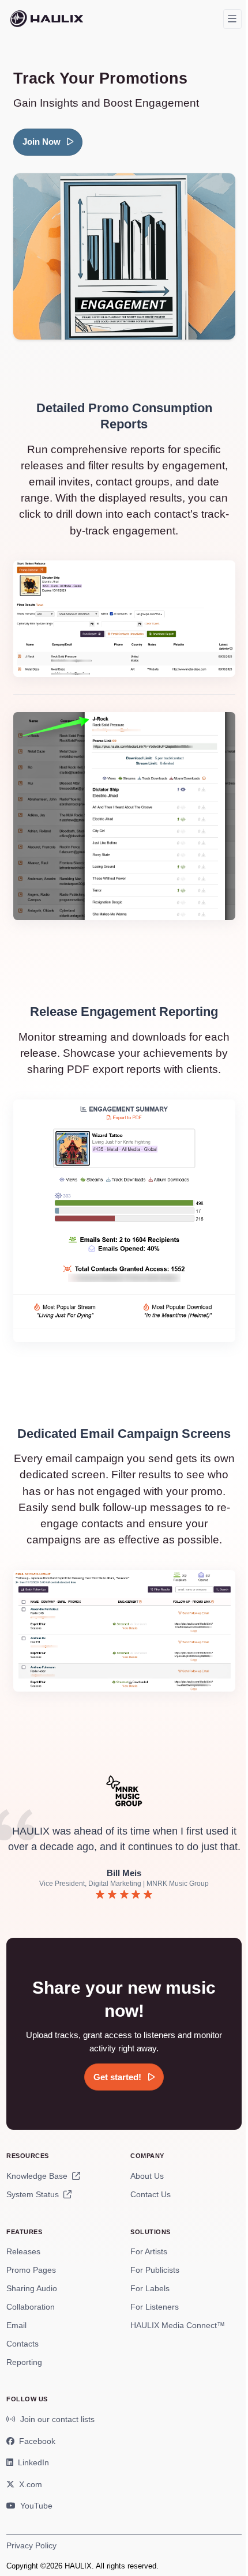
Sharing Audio (32, 2288)
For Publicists (155, 2270)
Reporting (24, 2362)
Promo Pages (31, 2270)
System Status (34, 2194)
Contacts (22, 2344)
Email (16, 2325)
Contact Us (151, 2194)
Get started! (119, 2077)
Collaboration (31, 2307)
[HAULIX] (47, 19)
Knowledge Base (38, 2176)
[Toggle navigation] (232, 19)
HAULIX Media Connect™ (178, 2325)
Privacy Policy (31, 2545)
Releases (23, 2251)
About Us (147, 2176)
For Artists (149, 2251)
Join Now (43, 142)
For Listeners (155, 2307)
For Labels (150, 2288)
